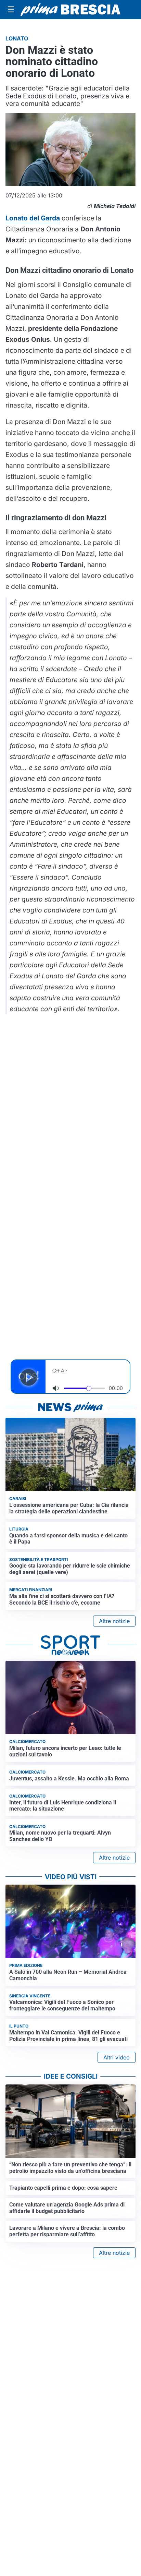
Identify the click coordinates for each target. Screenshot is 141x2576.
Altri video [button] (117, 2057)
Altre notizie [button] (114, 1621)
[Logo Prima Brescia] (70, 10)
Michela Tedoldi (115, 206)
